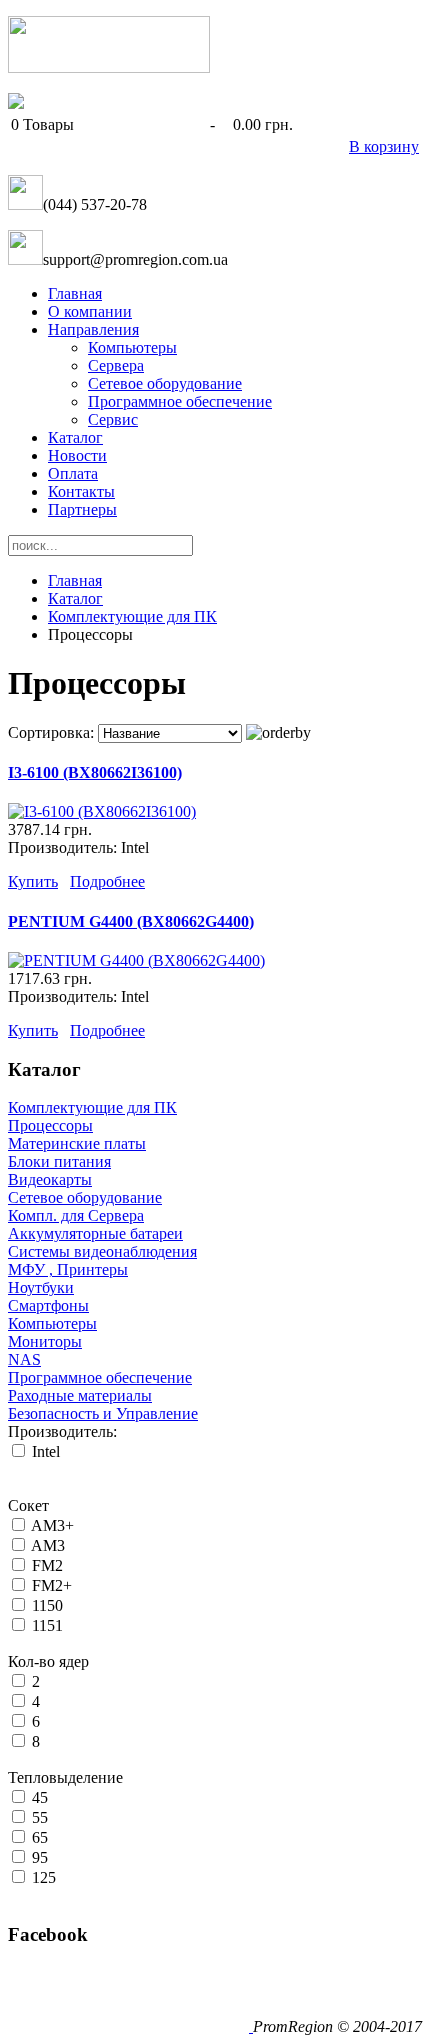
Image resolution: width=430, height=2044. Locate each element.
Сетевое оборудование (165, 383)
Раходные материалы (80, 1395)
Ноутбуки (41, 1287)
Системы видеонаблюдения (102, 1251)
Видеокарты (50, 1179)
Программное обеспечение (180, 401)
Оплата (73, 473)
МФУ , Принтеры (68, 1269)
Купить (33, 881)
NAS (24, 1359)
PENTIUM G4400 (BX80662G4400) (131, 921)
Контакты (81, 491)
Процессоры (50, 1125)
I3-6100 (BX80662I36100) (95, 772)
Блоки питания (59, 1161)
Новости (77, 455)
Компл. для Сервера (76, 1215)
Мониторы (45, 1341)
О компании (90, 311)
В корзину (384, 146)
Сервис (113, 419)
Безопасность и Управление (103, 1413)
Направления (93, 329)
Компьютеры (132, 347)
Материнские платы (77, 1143)
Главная (75, 293)
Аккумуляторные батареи (95, 1233)
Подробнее (107, 881)
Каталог (75, 437)
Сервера (116, 365)
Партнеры (82, 509)
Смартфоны (48, 1305)
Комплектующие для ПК (132, 616)
